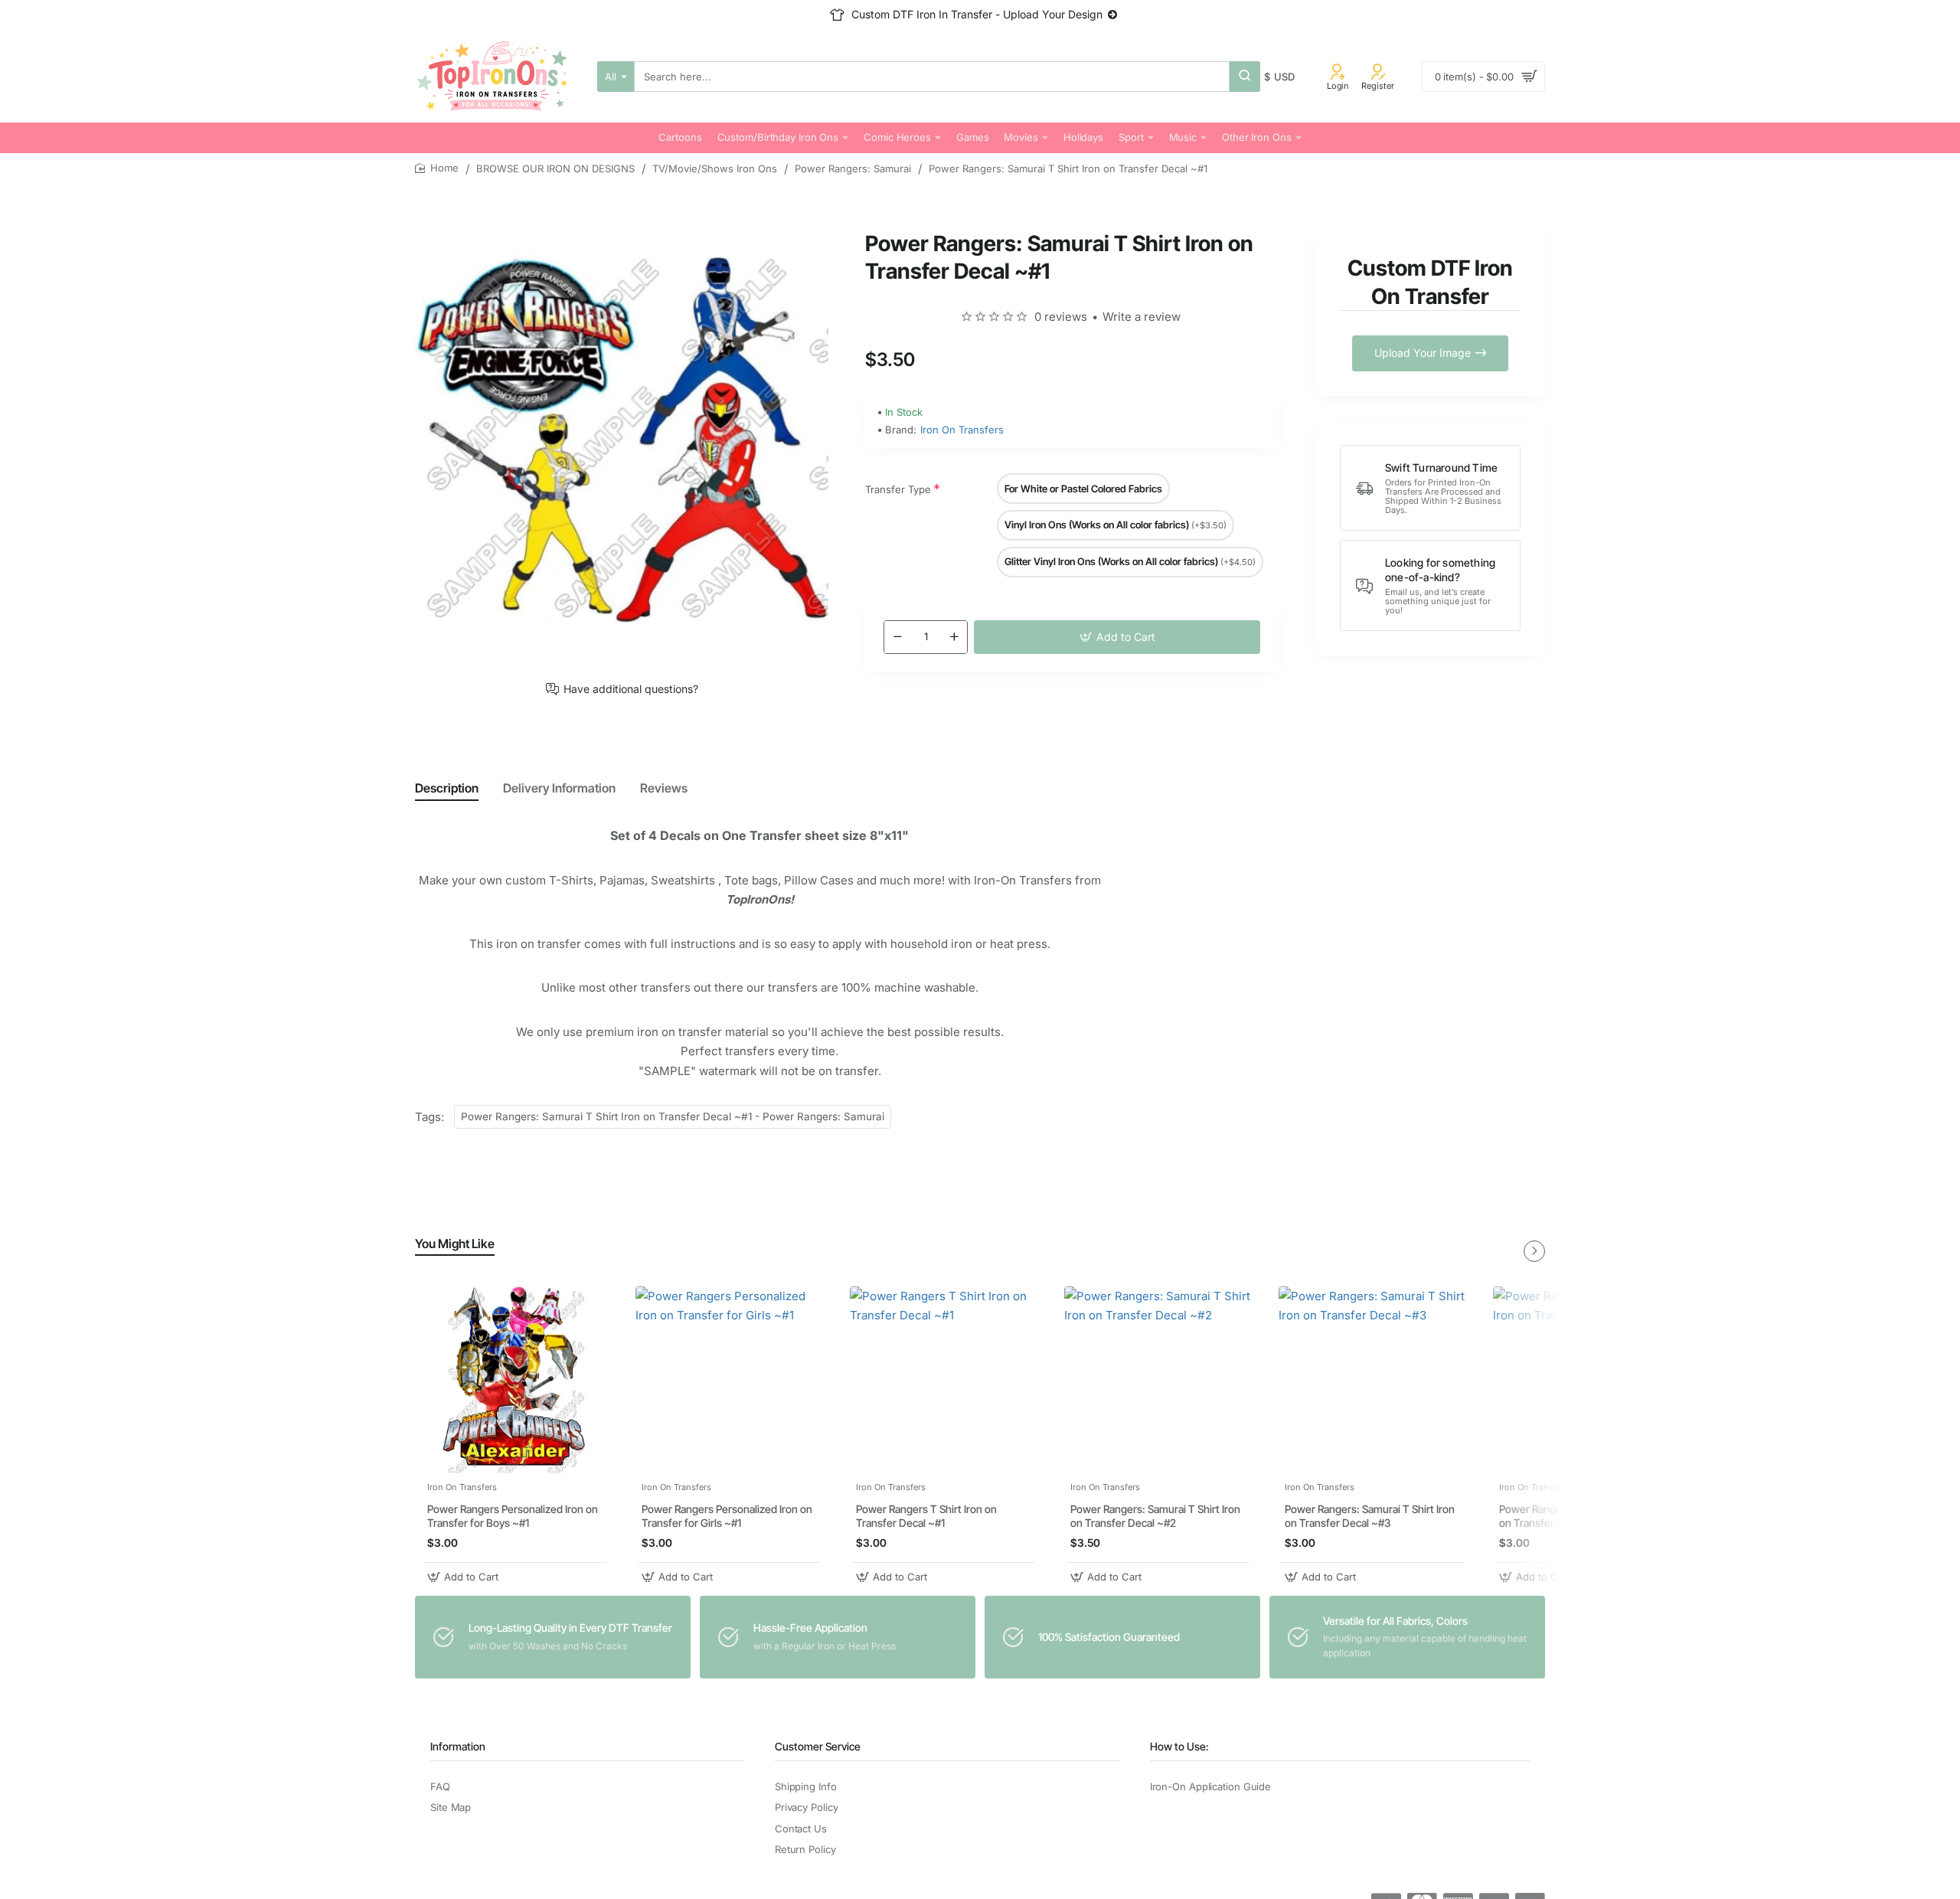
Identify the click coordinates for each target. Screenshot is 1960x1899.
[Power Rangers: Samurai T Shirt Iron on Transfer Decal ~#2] (1158, 1380)
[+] (954, 637)
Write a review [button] (1142, 317)
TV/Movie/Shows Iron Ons (715, 168)
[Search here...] (1245, 77)
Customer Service (818, 1746)
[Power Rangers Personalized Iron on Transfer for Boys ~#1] (514, 1380)
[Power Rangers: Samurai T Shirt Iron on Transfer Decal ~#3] (1372, 1380)
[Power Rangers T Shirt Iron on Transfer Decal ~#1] (943, 1380)
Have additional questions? (631, 689)
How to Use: (1179, 1746)
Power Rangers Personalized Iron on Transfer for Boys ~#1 (513, 1517)
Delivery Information (559, 788)
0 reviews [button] (1061, 317)
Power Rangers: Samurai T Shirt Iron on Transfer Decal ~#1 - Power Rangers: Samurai (673, 1116)
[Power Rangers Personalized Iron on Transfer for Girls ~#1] (729, 1380)
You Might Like (455, 1244)
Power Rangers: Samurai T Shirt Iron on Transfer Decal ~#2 (1155, 1517)
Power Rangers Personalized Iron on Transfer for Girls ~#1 (727, 1517)
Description (447, 788)
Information (458, 1746)
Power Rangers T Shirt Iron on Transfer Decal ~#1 (926, 1517)
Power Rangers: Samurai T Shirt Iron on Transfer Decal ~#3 (1370, 1517)
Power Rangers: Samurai (853, 168)
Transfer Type (898, 489)
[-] (897, 637)
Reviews (664, 788)
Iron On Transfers (962, 430)
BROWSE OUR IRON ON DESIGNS (555, 168)
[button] (1117, 637)
